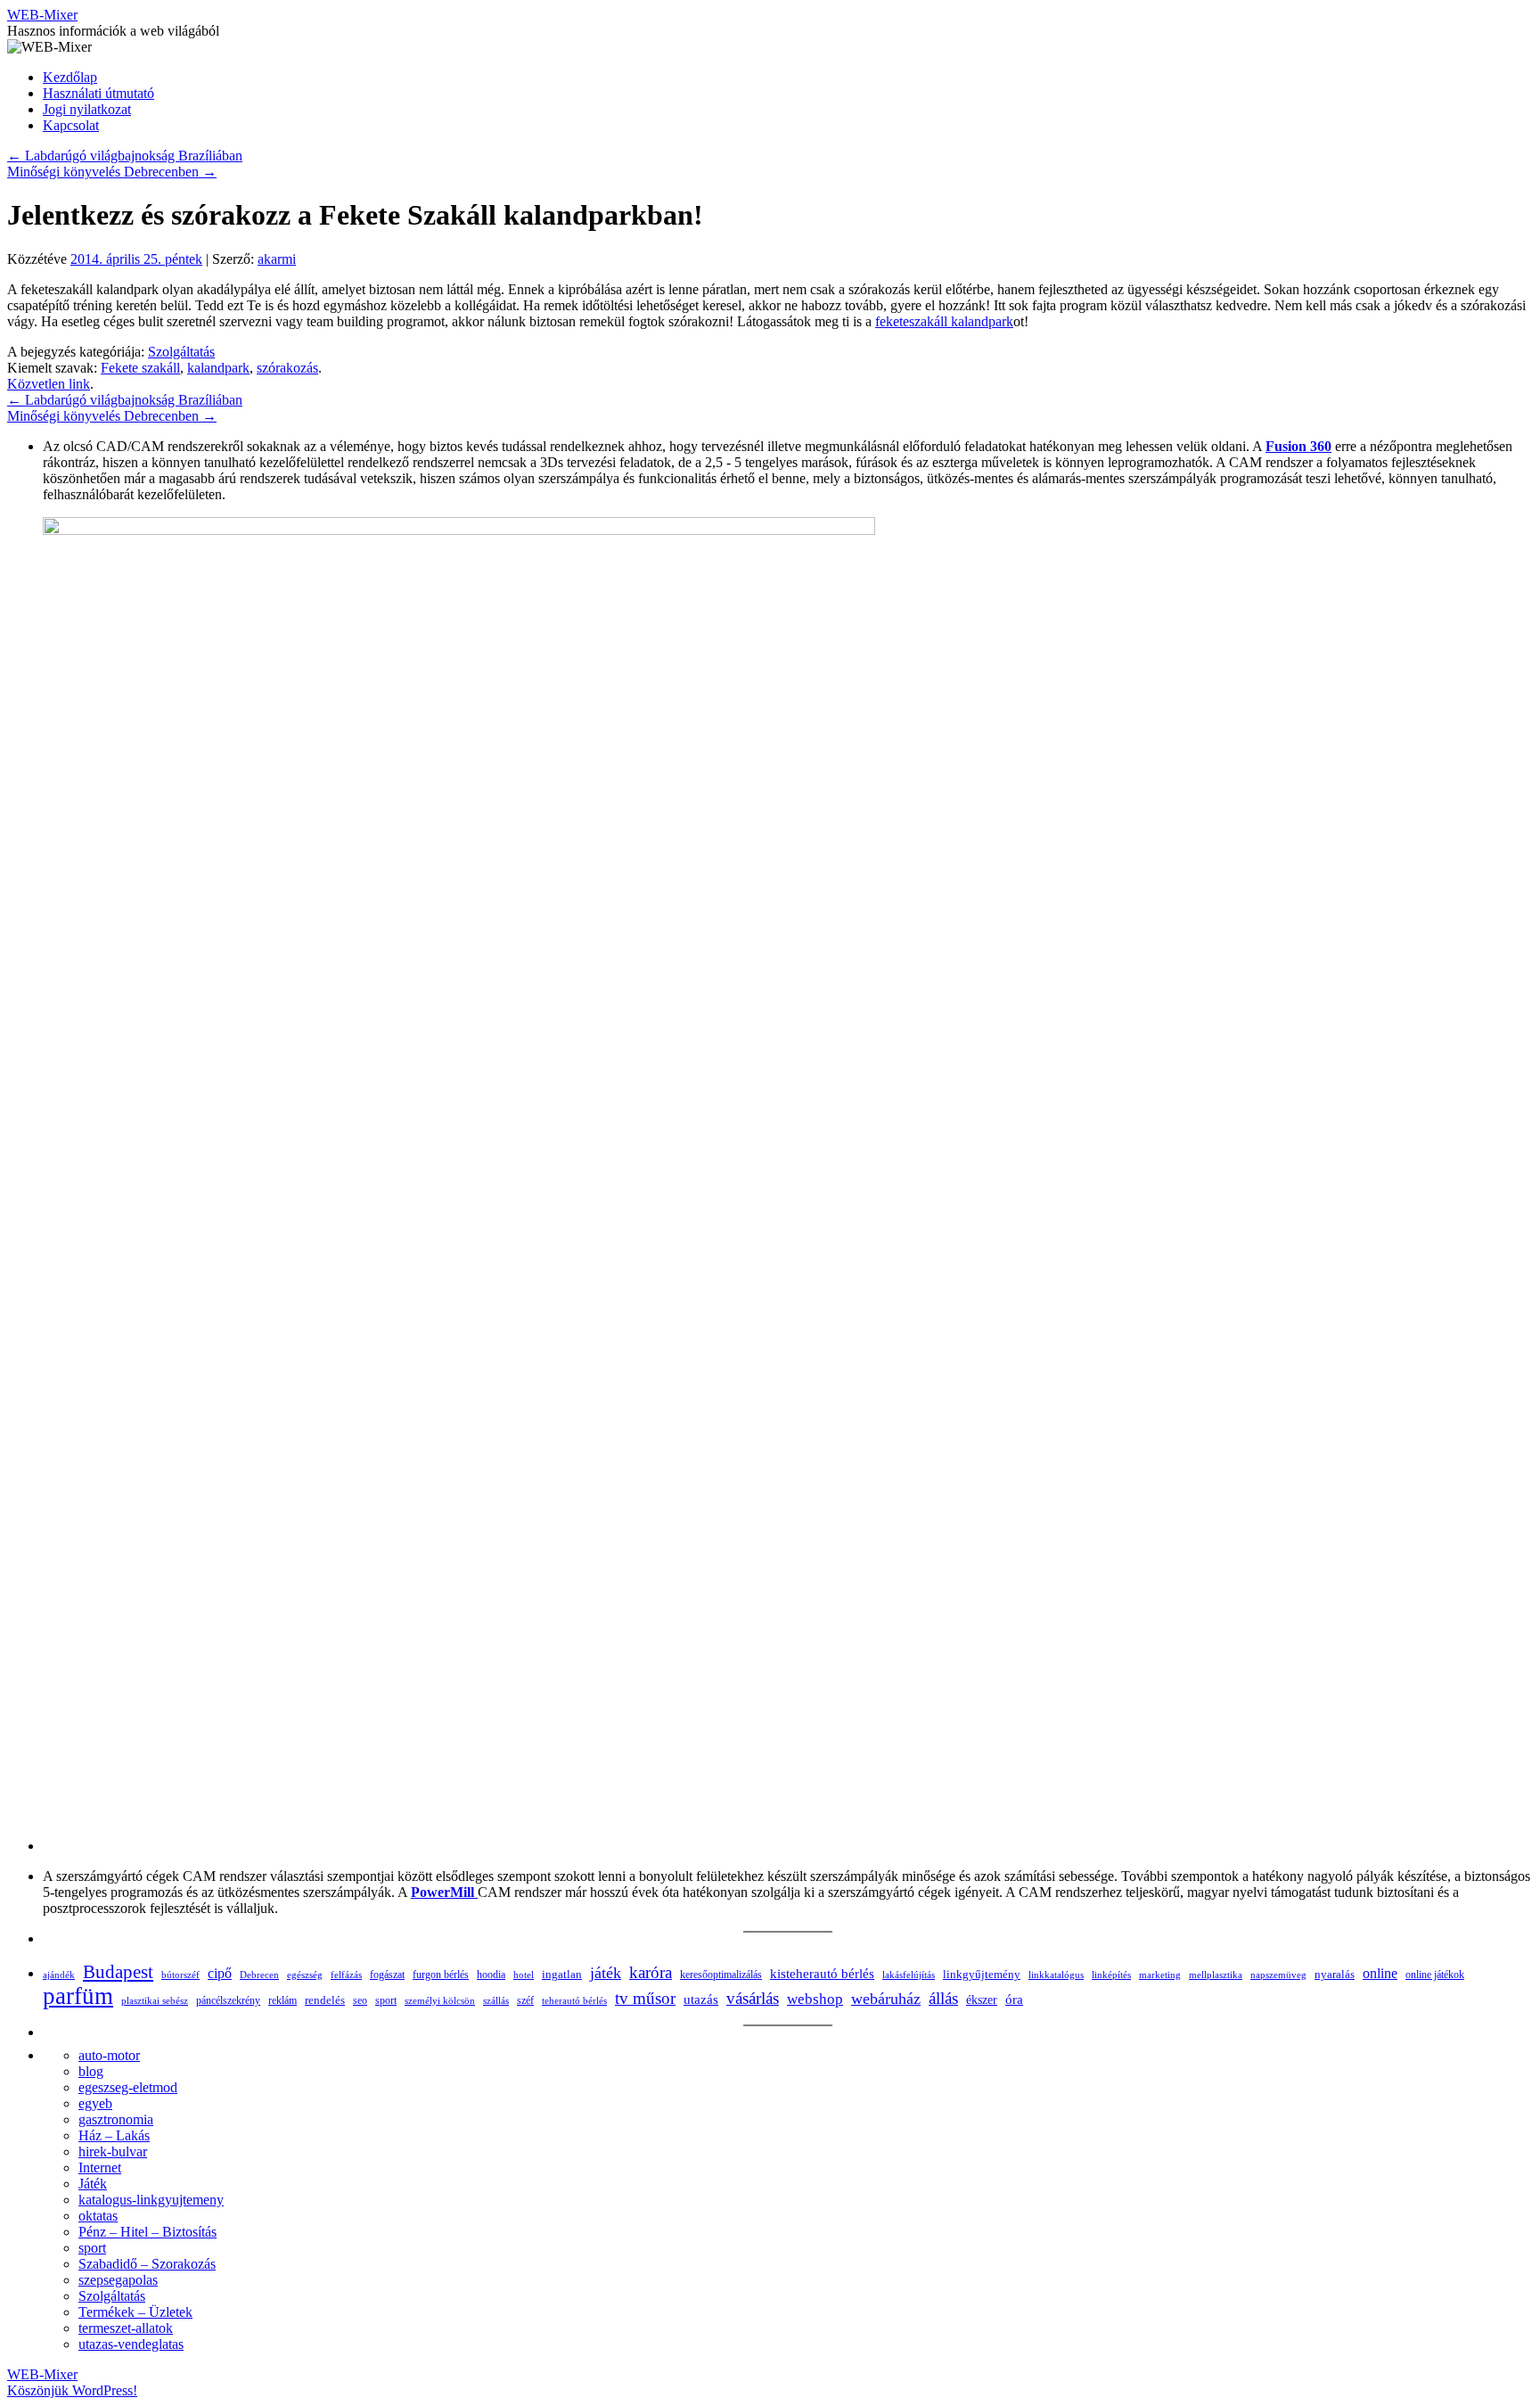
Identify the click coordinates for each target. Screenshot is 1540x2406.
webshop (815, 1999)
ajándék (59, 1975)
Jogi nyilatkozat (87, 109)
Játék (93, 2184)
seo (360, 2001)
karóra (651, 1972)
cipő (220, 1973)
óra (1014, 2000)
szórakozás (287, 368)
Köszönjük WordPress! (72, 2390)
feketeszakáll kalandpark (944, 321)
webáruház (886, 1999)
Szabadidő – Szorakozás (147, 2264)
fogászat (387, 1975)
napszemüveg (1278, 1975)
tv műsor (645, 1998)
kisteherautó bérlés (822, 1974)
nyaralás (1335, 1974)
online (1380, 1973)
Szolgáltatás (181, 352)
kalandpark (218, 368)
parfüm (78, 1996)
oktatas (98, 2216)
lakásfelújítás (909, 1975)
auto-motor (109, 2055)
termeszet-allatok (126, 2328)
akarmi (277, 259)
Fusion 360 (1298, 446)
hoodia (491, 1975)
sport (386, 2000)
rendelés (325, 2000)
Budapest (118, 1971)
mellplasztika (1216, 1975)
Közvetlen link (49, 384)
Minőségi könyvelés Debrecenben (112, 172)
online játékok (1435, 1975)
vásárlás (753, 1998)
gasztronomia (116, 2119)
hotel (524, 1975)
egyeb (95, 2103)
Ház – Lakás (114, 2135)
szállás (496, 2001)
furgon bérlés (441, 1975)
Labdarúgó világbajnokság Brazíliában (125, 156)
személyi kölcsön (440, 2000)
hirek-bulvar (113, 2151)
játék (606, 1973)
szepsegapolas (118, 2280)
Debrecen (259, 1975)
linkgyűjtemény (982, 1975)
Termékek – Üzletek (135, 2312)
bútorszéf (180, 1975)
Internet (100, 2168)
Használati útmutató (98, 93)
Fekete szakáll (140, 368)
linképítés (1111, 1975)
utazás (701, 1999)
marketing (1160, 1975)
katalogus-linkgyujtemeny (151, 2200)
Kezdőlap (70, 77)
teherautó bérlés (574, 2000)
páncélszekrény (228, 2000)
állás (943, 1998)
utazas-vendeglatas (131, 2344)
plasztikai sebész (155, 2000)
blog (91, 2071)
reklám (283, 2000)
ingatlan (562, 1974)
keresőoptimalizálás (721, 1975)
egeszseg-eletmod (128, 2087)
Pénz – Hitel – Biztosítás (147, 2232)
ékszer (982, 2000)
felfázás (346, 1975)
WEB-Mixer (42, 15)
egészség (305, 1975)
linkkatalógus (1056, 1975)
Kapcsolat (71, 125)
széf (525, 2000)
